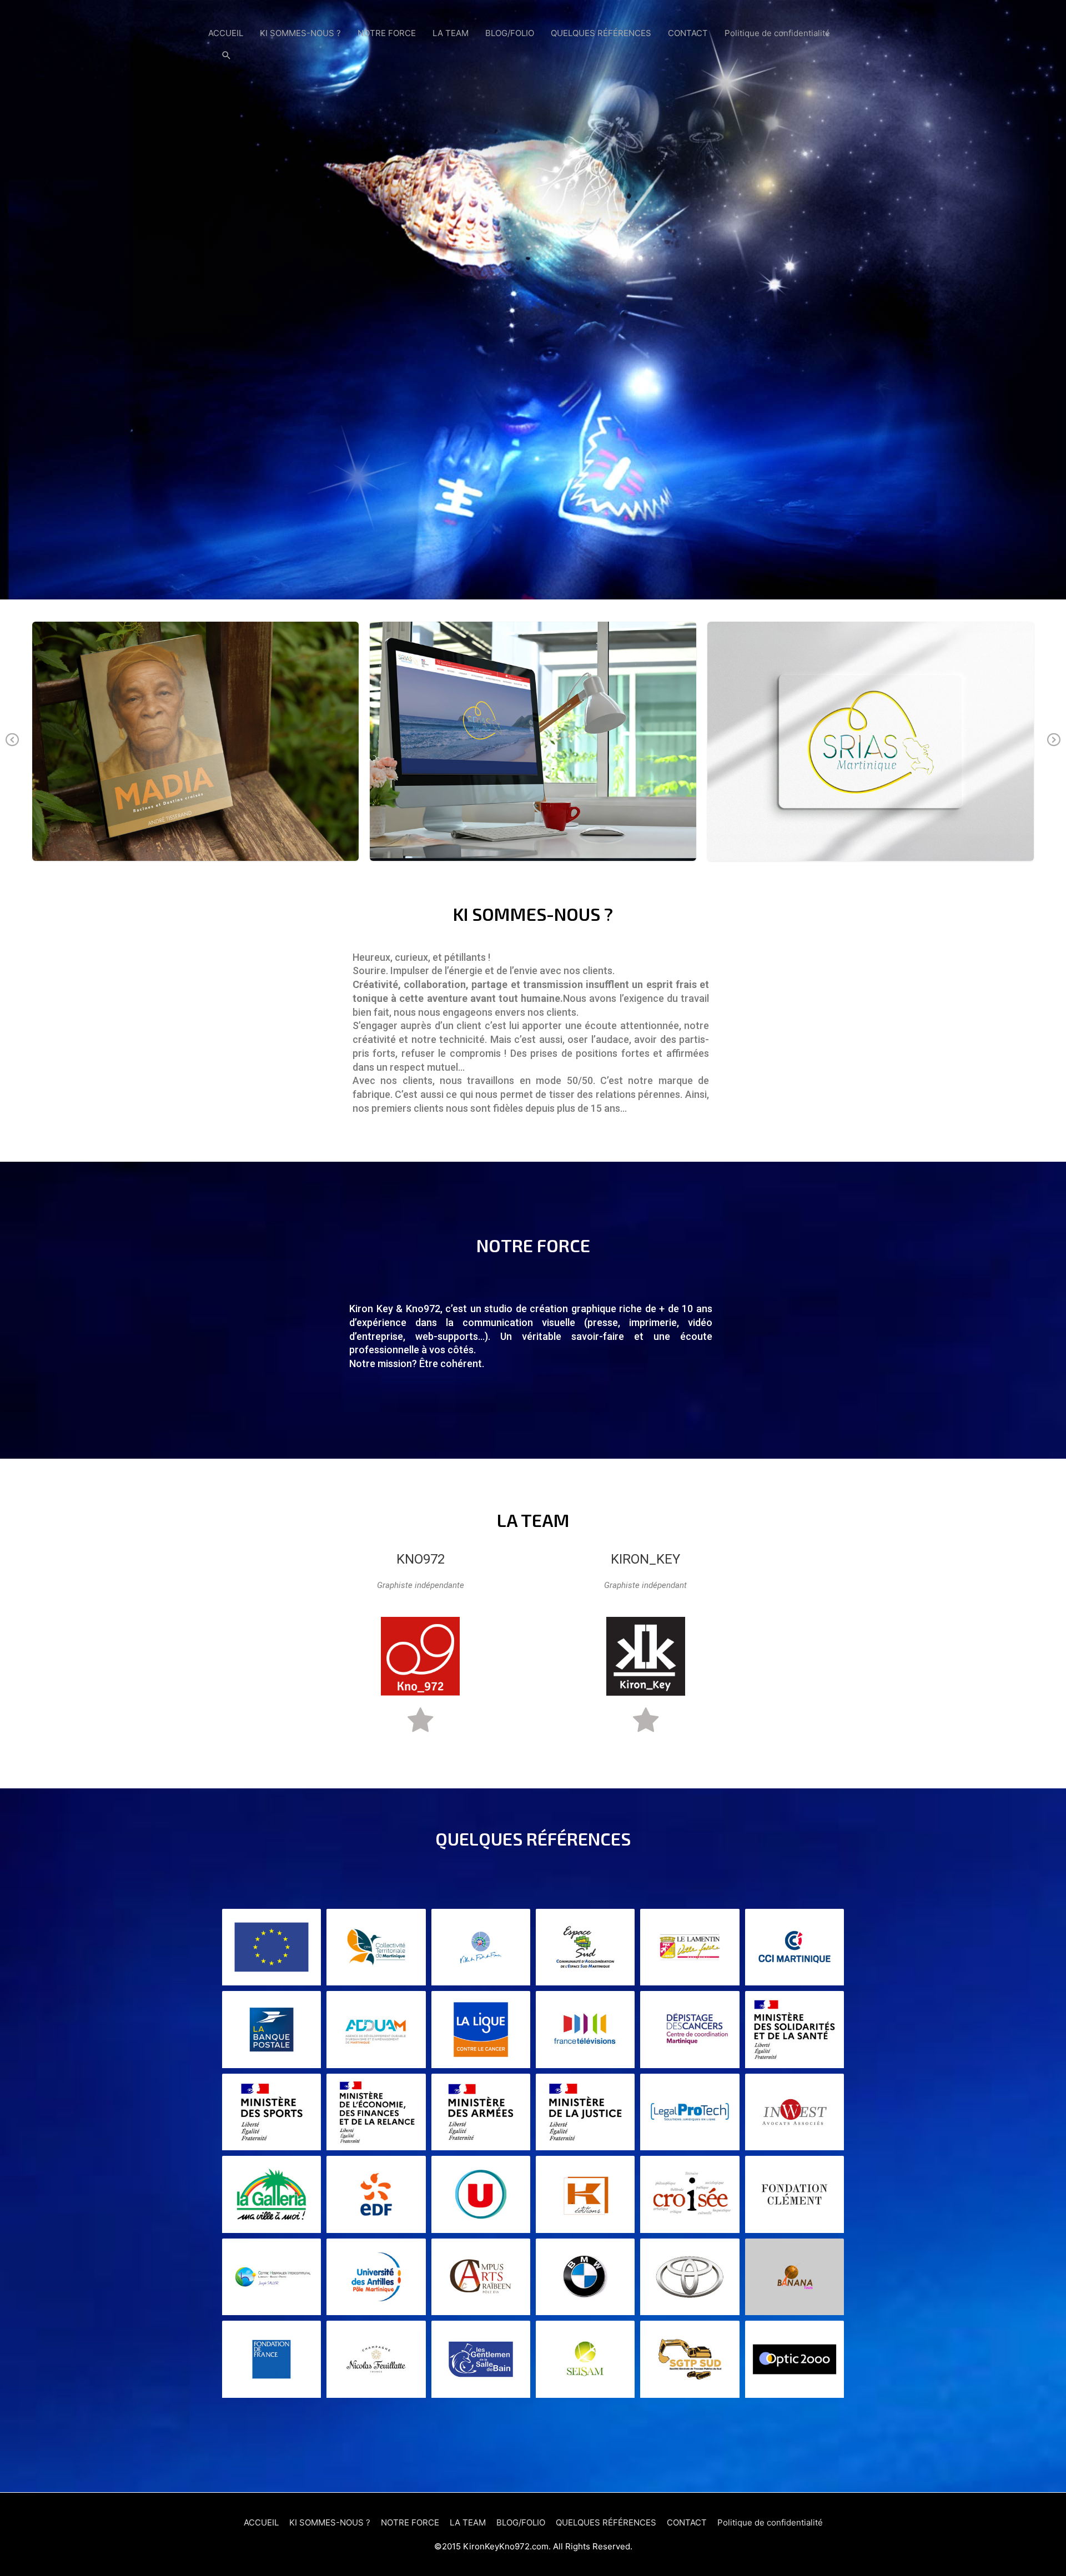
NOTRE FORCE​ (387, 33)
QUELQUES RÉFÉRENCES (601, 33)
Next (1054, 748)
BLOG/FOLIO (510, 33)
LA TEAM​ (451, 33)
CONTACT (688, 33)
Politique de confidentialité (777, 33)
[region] (533, 300)
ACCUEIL (226, 33)
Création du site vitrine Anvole (195, 741)
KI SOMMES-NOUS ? (300, 33)
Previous (12, 748)
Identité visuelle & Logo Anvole (871, 741)
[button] (227, 56)
